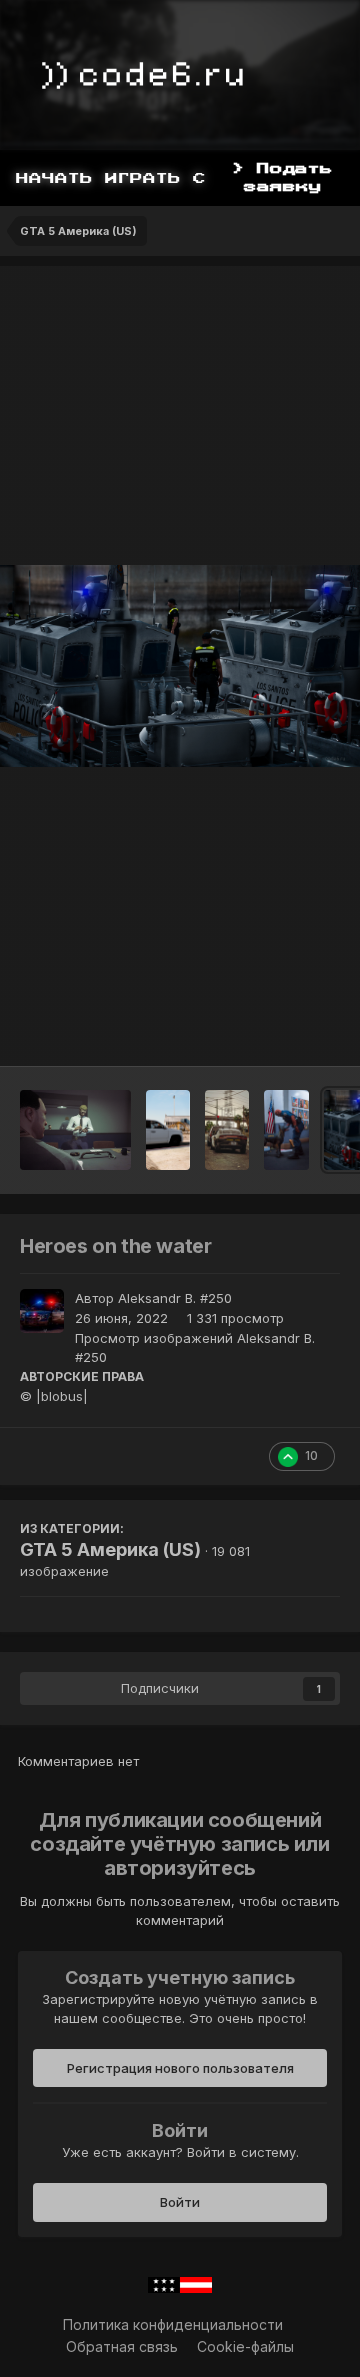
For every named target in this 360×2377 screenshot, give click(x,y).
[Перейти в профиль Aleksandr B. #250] (42, 1311)
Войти (180, 2202)
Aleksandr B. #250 (175, 1298)
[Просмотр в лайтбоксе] (180, 666)
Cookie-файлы (245, 2346)
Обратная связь (122, 2346)
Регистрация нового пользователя (180, 2068)
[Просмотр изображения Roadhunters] (227, 1130)
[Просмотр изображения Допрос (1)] (75, 1130)
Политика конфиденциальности (173, 2324)
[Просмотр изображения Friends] (286, 1130)
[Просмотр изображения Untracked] (168, 1130)
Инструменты (269, 1030)
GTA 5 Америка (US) (110, 1549)
